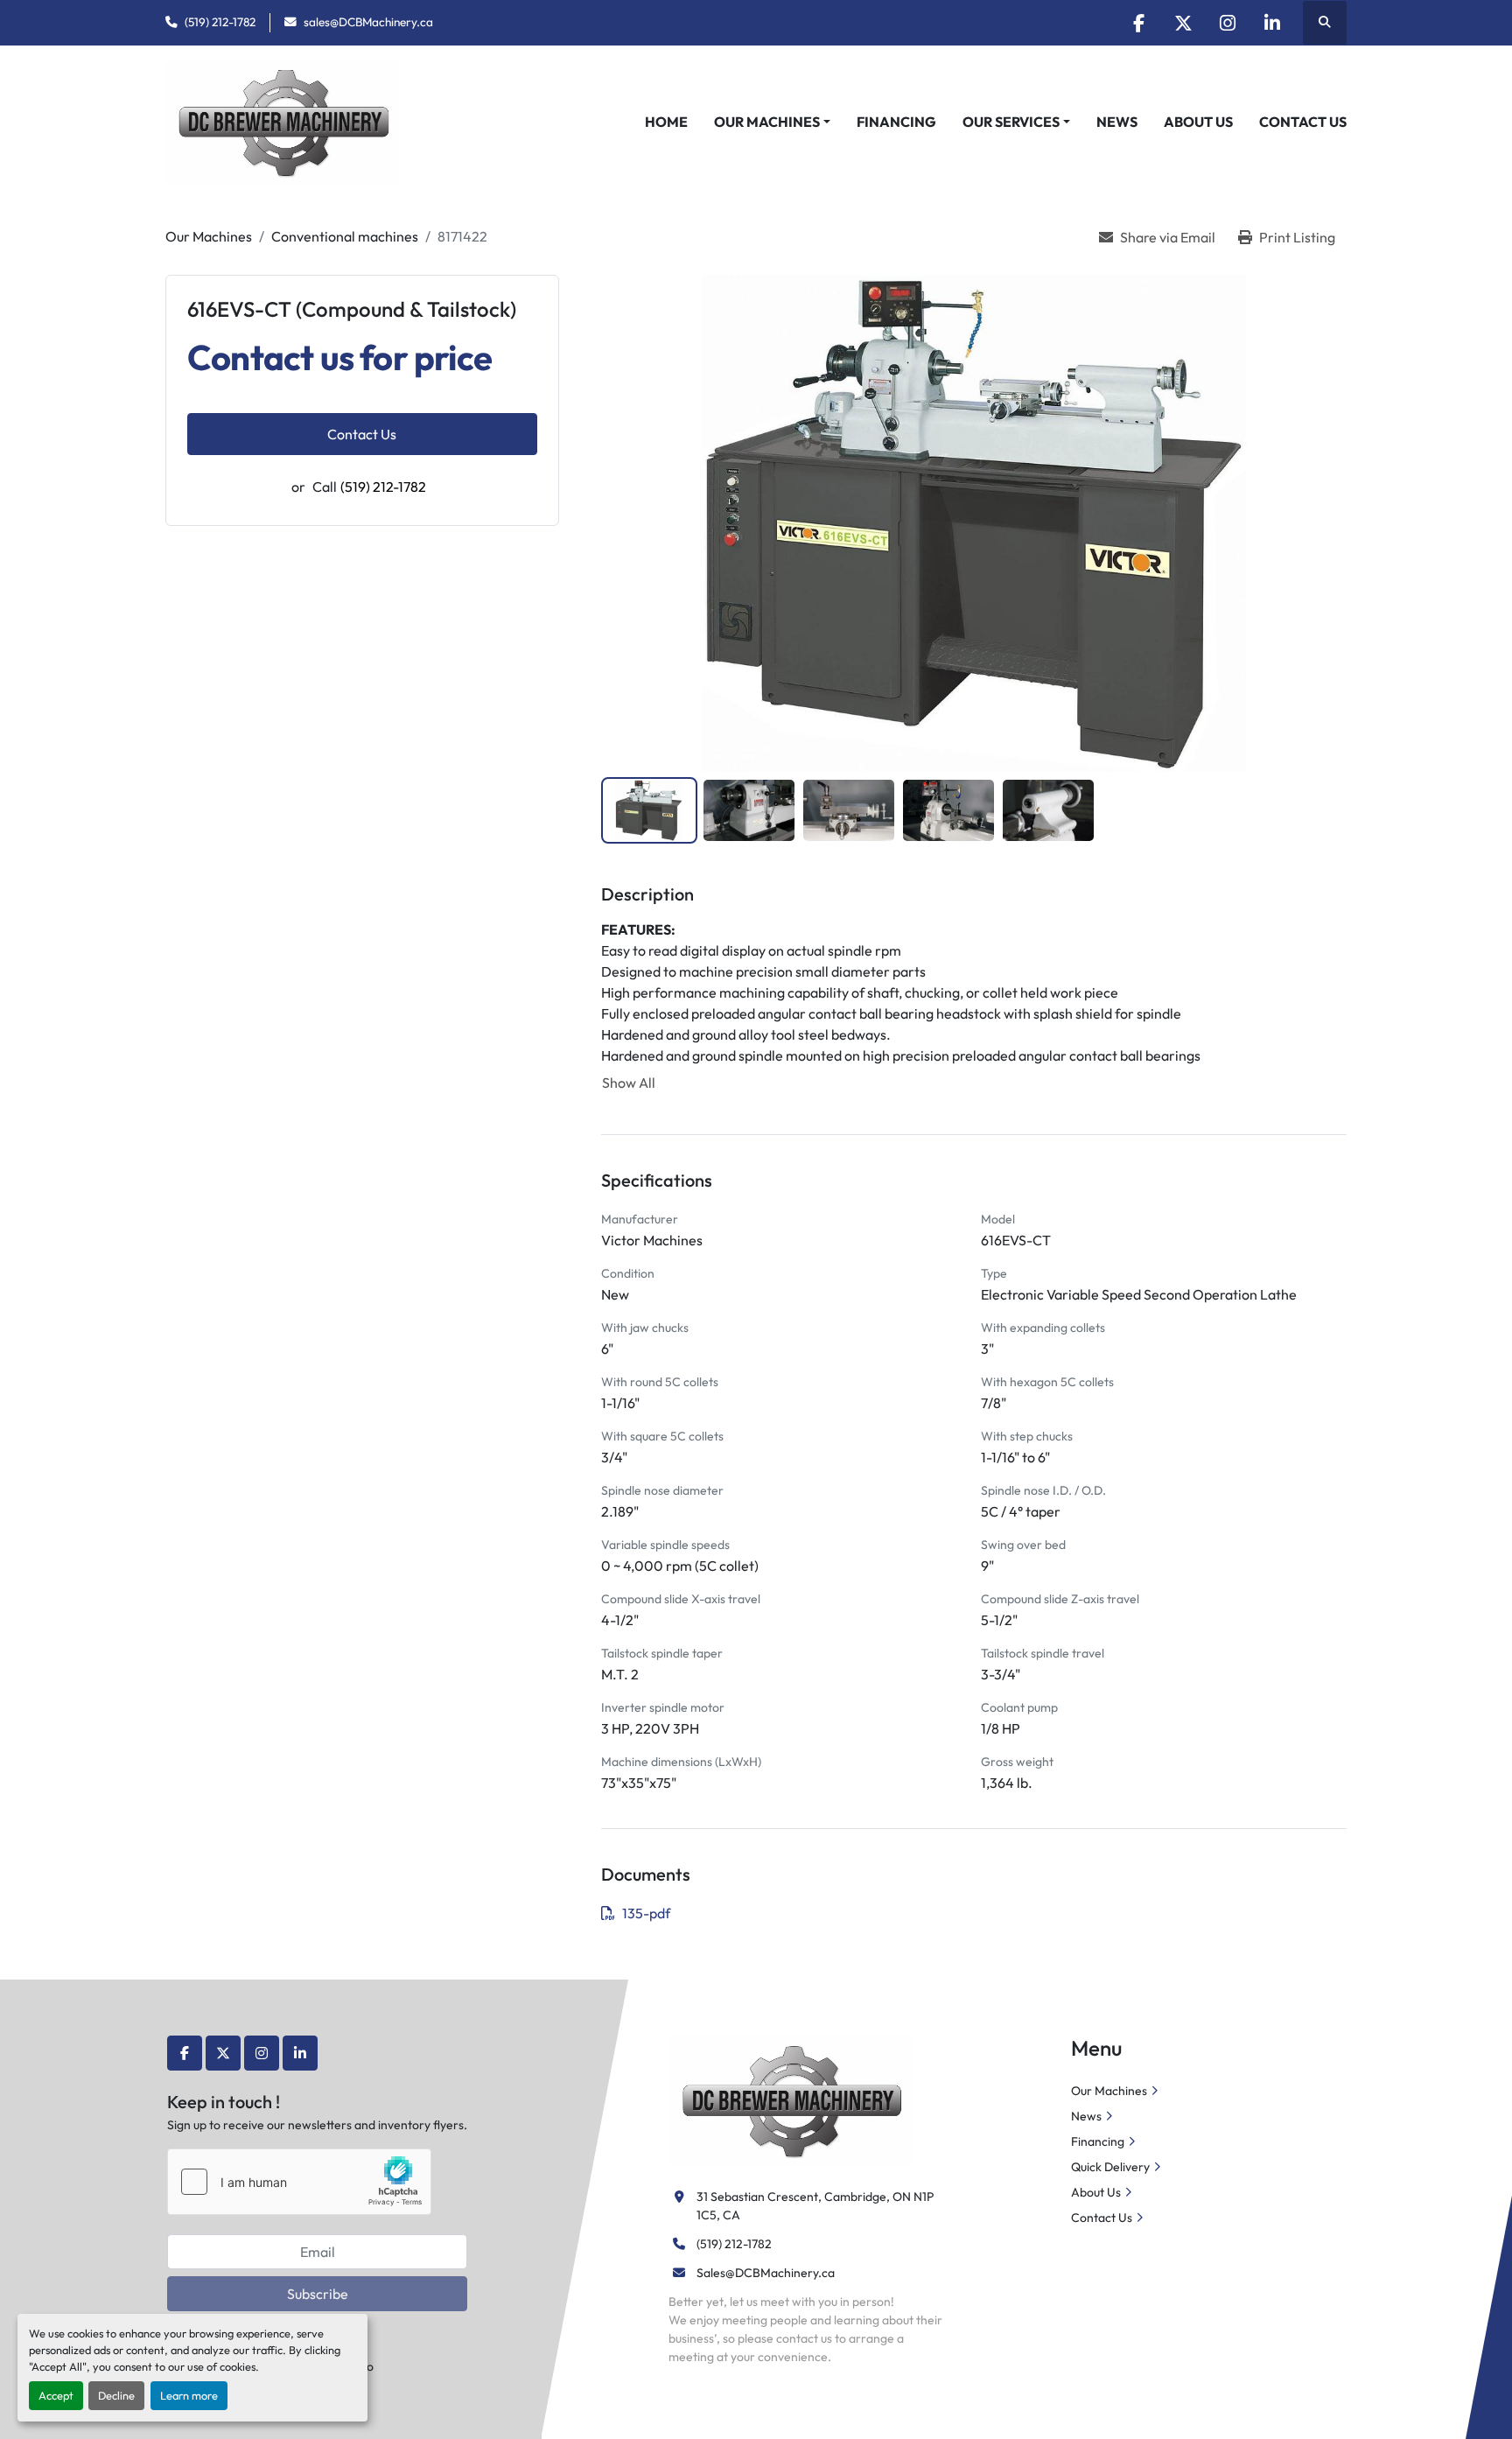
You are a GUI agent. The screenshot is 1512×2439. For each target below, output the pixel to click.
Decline (116, 2395)
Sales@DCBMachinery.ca (766, 2273)
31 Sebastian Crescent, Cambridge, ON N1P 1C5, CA (816, 2206)
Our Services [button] (1011, 122)
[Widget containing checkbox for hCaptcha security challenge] (299, 2182)
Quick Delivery (1110, 2167)
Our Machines (767, 122)
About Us (1198, 122)
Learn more (189, 2395)
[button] (772, 122)
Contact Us (1303, 122)
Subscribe (318, 2294)
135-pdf (646, 1913)
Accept (56, 2395)
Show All (629, 1083)
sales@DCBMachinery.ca (368, 22)
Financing (896, 122)
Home (666, 122)
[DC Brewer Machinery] (790, 2099)
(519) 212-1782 (220, 22)
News (1117, 122)
